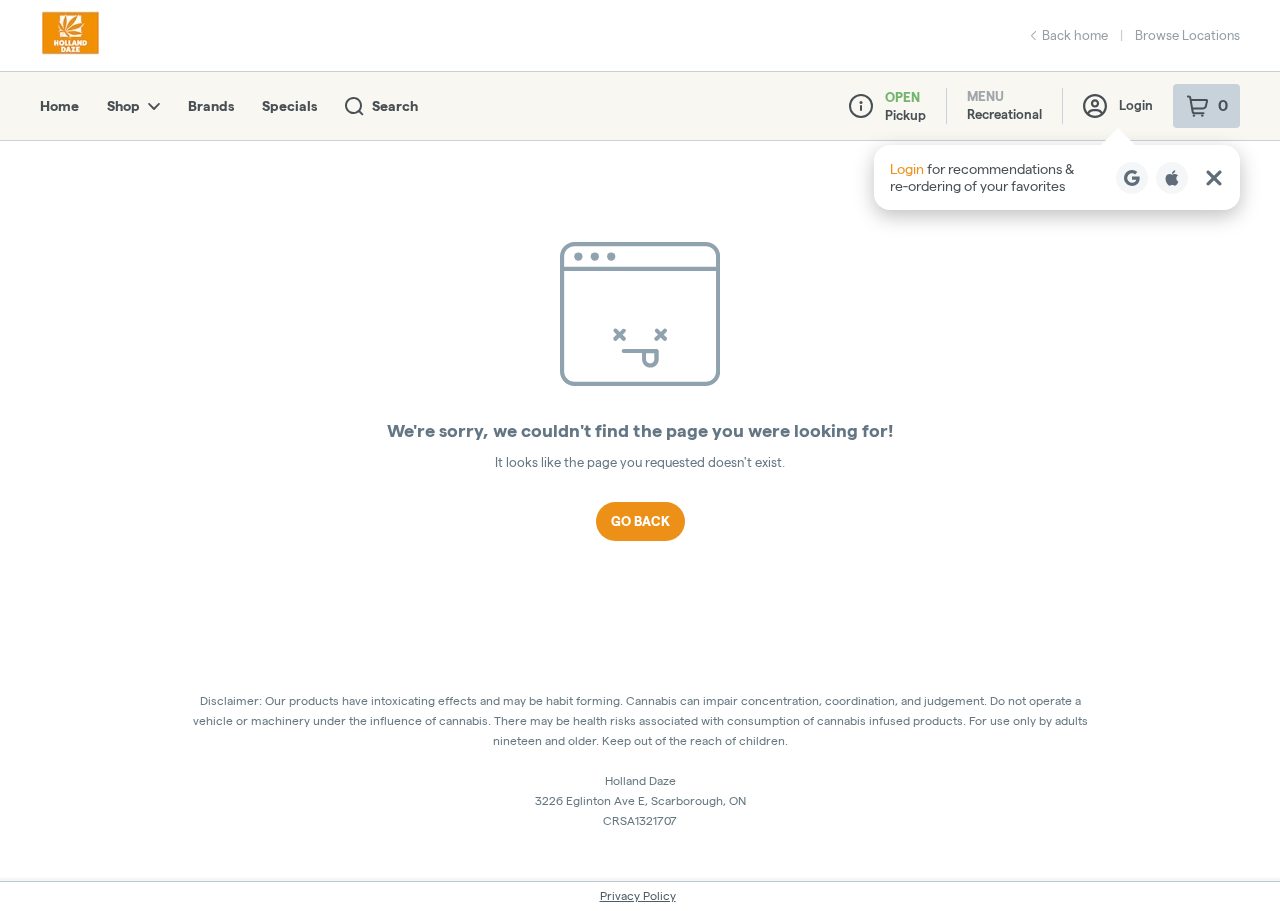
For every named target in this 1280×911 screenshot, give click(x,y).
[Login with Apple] (1172, 178)
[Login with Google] (1132, 178)
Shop (123, 106)
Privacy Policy (638, 895)
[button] (1057, 177)
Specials (289, 106)
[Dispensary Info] (861, 106)
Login (1136, 105)
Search (395, 106)
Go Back (640, 521)
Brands (211, 106)
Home (59, 106)
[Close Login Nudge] (1214, 178)
